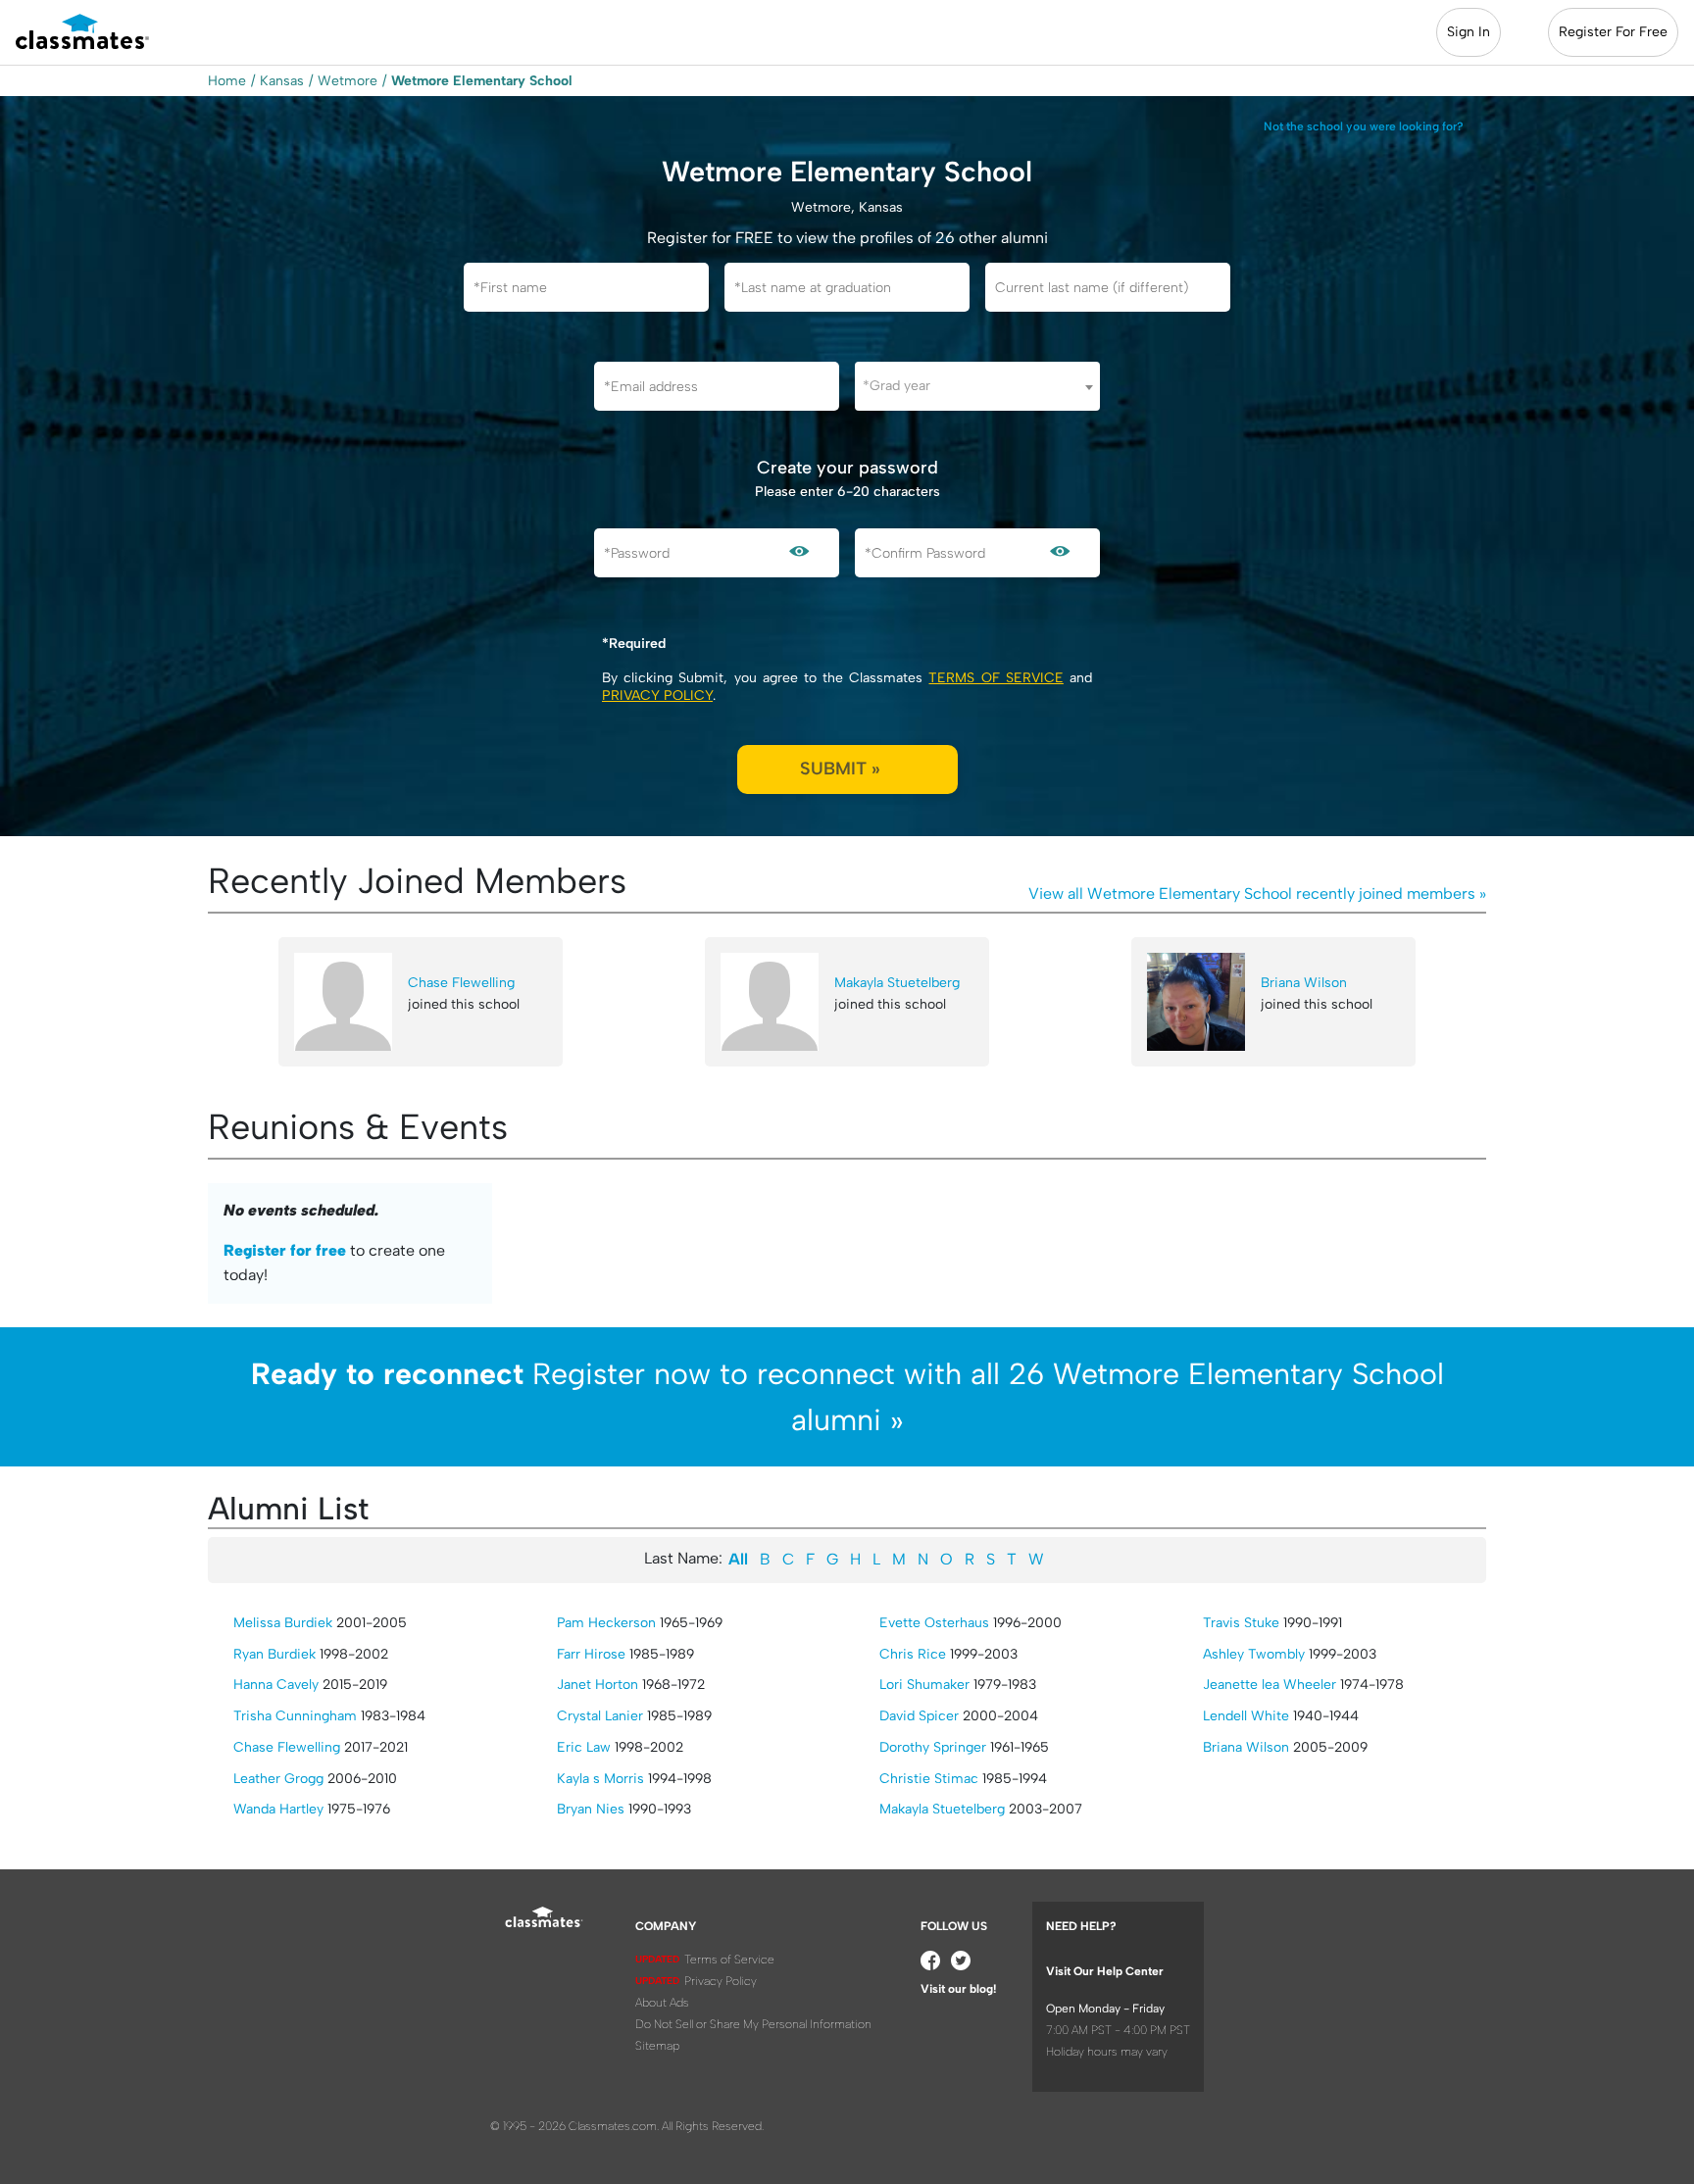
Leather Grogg (278, 1779)
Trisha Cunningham (295, 1716)
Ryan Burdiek (274, 1654)
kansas (282, 81)
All (738, 1559)
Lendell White (1246, 1716)
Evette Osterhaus (934, 1623)
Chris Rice (913, 1654)
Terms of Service (996, 678)
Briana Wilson (1304, 983)
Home (227, 81)
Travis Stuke (1241, 1623)
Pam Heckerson (606, 1623)
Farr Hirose (591, 1654)
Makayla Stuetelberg (897, 983)
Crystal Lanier (600, 1716)
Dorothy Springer (933, 1747)
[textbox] (977, 386)
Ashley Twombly (1254, 1654)
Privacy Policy (657, 695)
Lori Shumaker (924, 1685)
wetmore (348, 81)
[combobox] (977, 386)
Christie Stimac (929, 1779)
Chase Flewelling (461, 983)
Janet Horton (598, 1685)
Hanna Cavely (276, 1685)
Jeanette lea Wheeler (1270, 1685)
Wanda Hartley (278, 1809)
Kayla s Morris (600, 1779)
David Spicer (919, 1716)
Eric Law (584, 1747)
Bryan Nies (591, 1809)
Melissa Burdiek (283, 1623)
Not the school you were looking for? (1364, 126)
